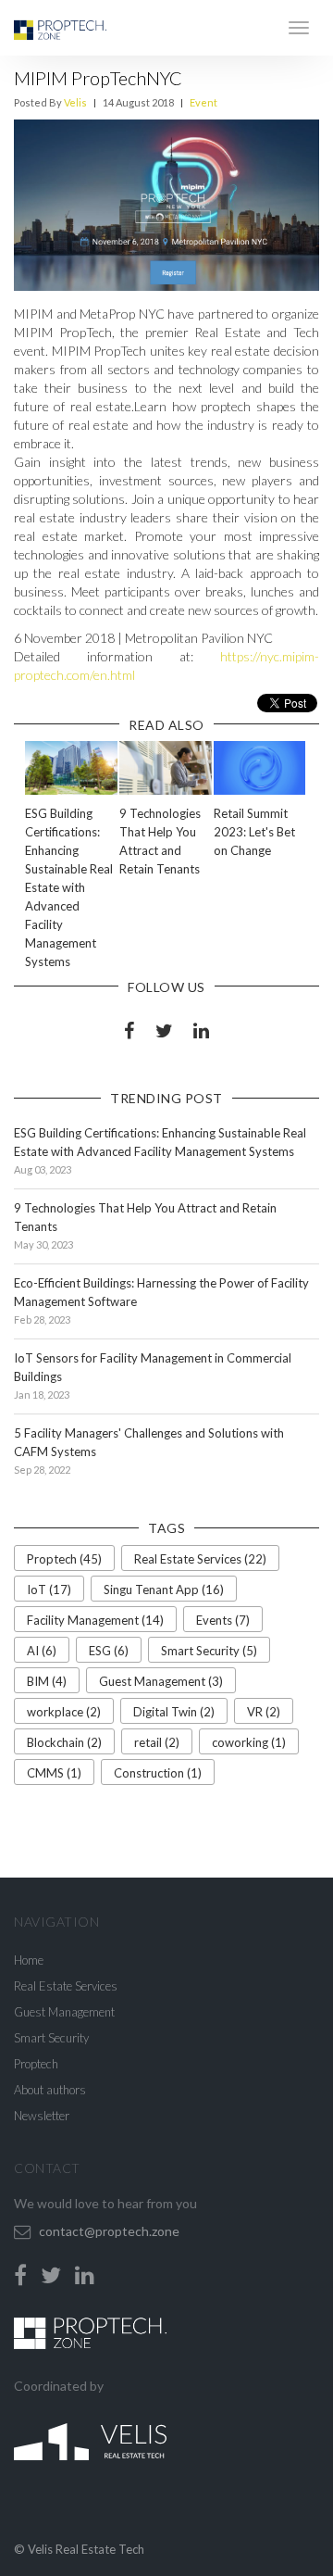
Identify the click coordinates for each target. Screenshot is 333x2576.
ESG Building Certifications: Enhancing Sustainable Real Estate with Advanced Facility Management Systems (69, 887)
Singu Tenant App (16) (164, 1590)
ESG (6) (109, 1651)
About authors (50, 2090)
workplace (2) (64, 1712)
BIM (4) (47, 1681)
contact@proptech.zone (109, 2231)
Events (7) (223, 1620)
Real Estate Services (66, 1986)
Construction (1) (158, 1773)
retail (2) (157, 1742)
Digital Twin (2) (174, 1712)
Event (203, 102)
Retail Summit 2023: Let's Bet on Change (254, 832)
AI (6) (42, 1651)
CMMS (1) (54, 1773)
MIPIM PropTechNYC (98, 78)
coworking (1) (249, 1742)
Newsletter (42, 2116)
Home (29, 1960)
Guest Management (64, 2012)
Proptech (36, 2064)
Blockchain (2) (64, 1742)
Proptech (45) (64, 1559)
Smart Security (51, 2038)
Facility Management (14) (95, 1620)
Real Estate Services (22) (200, 1559)
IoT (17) (49, 1590)
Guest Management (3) (161, 1681)
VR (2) (264, 1712)
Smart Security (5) (209, 1651)
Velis (75, 102)
